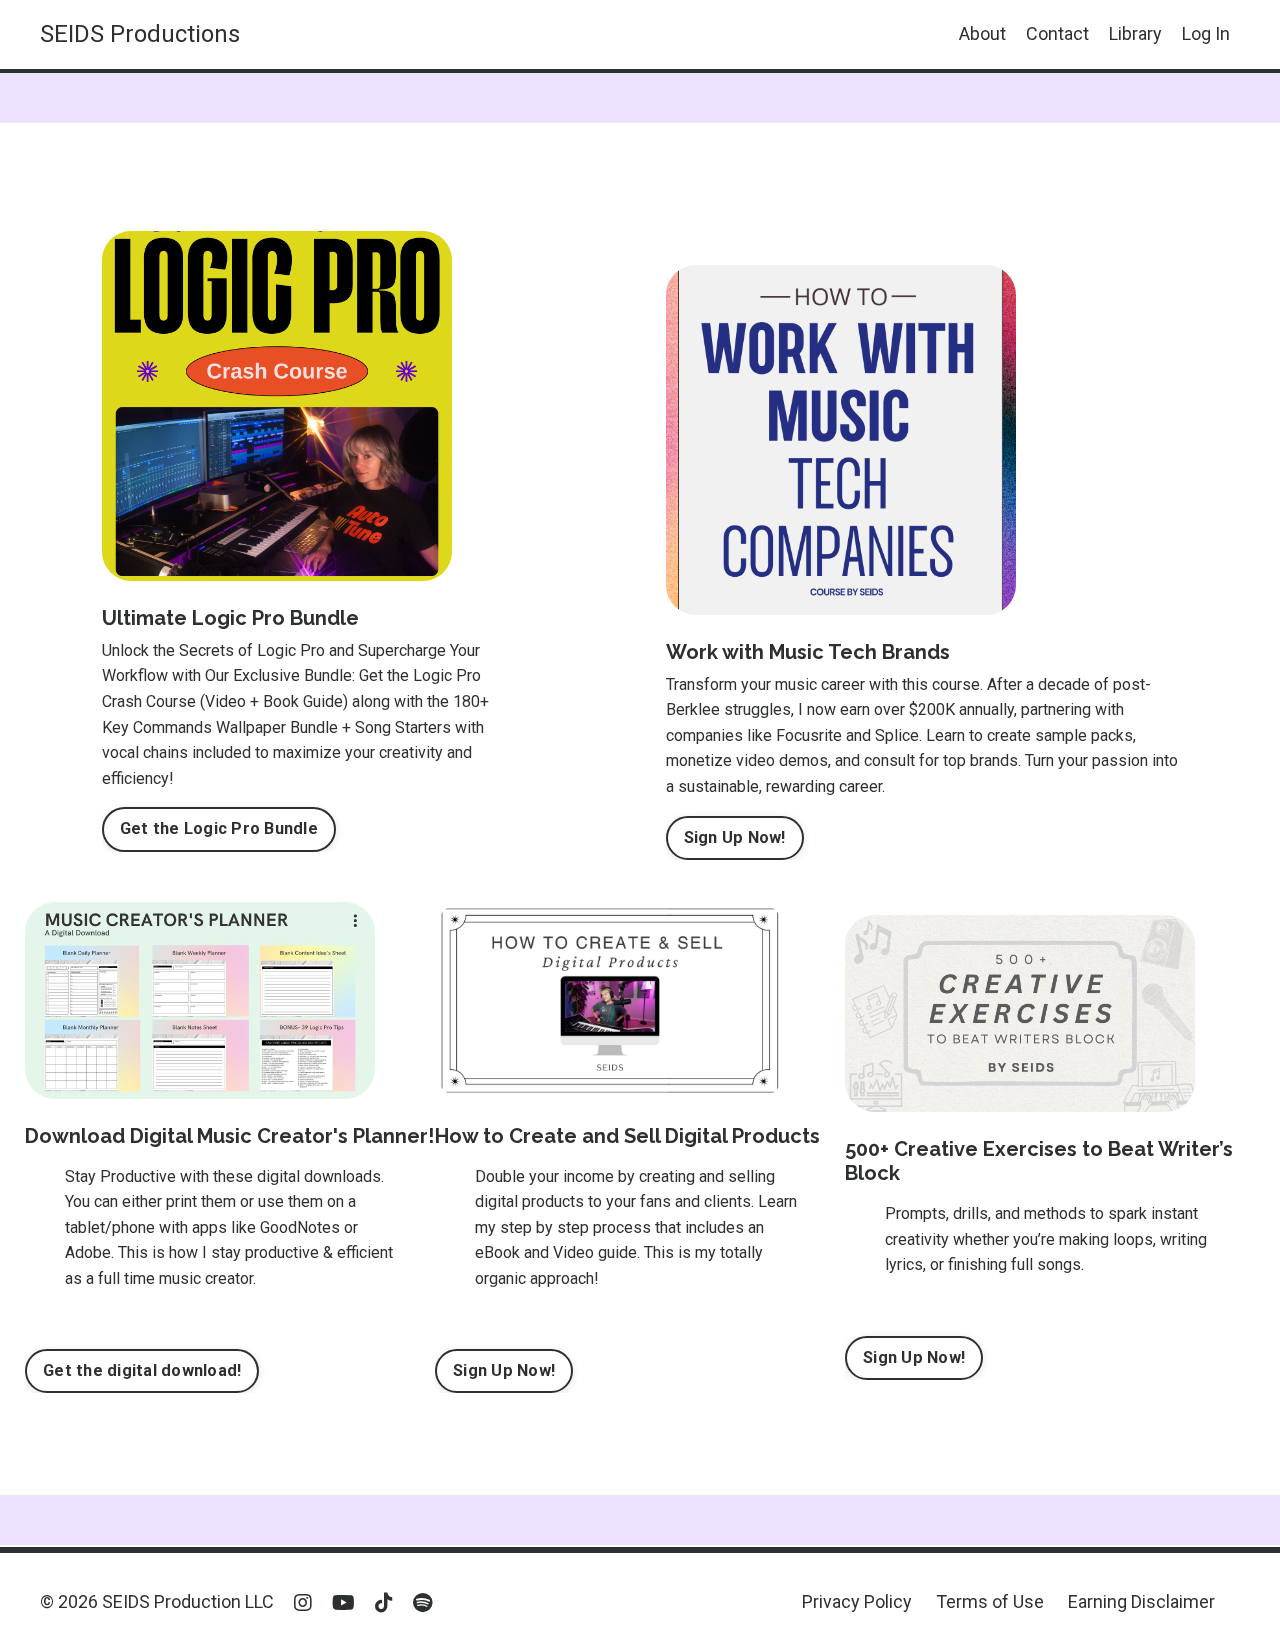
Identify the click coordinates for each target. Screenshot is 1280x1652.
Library (1135, 33)
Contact (1057, 33)
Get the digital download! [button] (142, 1370)
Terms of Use (990, 1601)
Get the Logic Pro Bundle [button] (219, 828)
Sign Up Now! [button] (735, 837)
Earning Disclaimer (1141, 1601)
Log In (1206, 33)
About (982, 33)
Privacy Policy (857, 1601)
